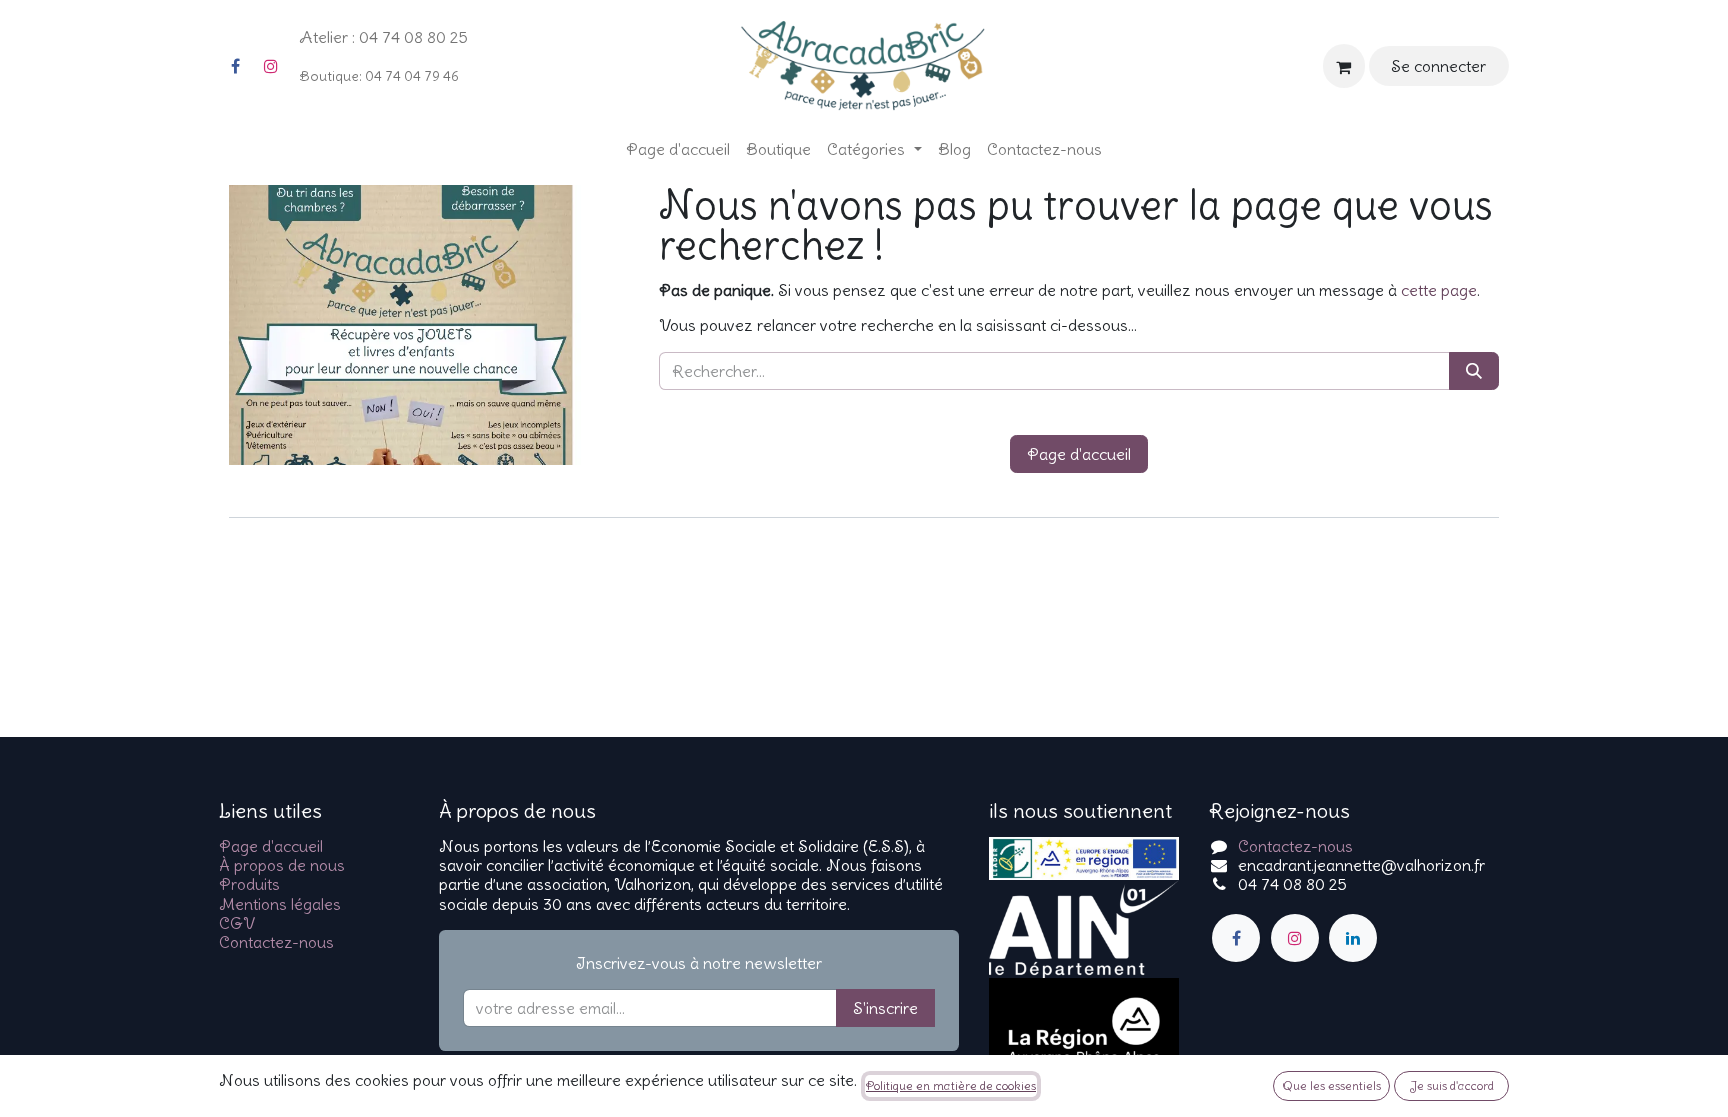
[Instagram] (271, 66)
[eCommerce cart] (1344, 65)
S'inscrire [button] (885, 1008)
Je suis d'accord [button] (1452, 1085)
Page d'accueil (1079, 454)
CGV (237, 923)
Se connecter (1438, 66)
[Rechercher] (1474, 371)
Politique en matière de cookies (951, 1085)
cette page (1439, 290)
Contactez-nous (276, 942)
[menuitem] (678, 149)
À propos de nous (282, 865)
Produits (249, 884)
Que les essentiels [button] (1331, 1085)
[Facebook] (235, 66)
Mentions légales (280, 904)
